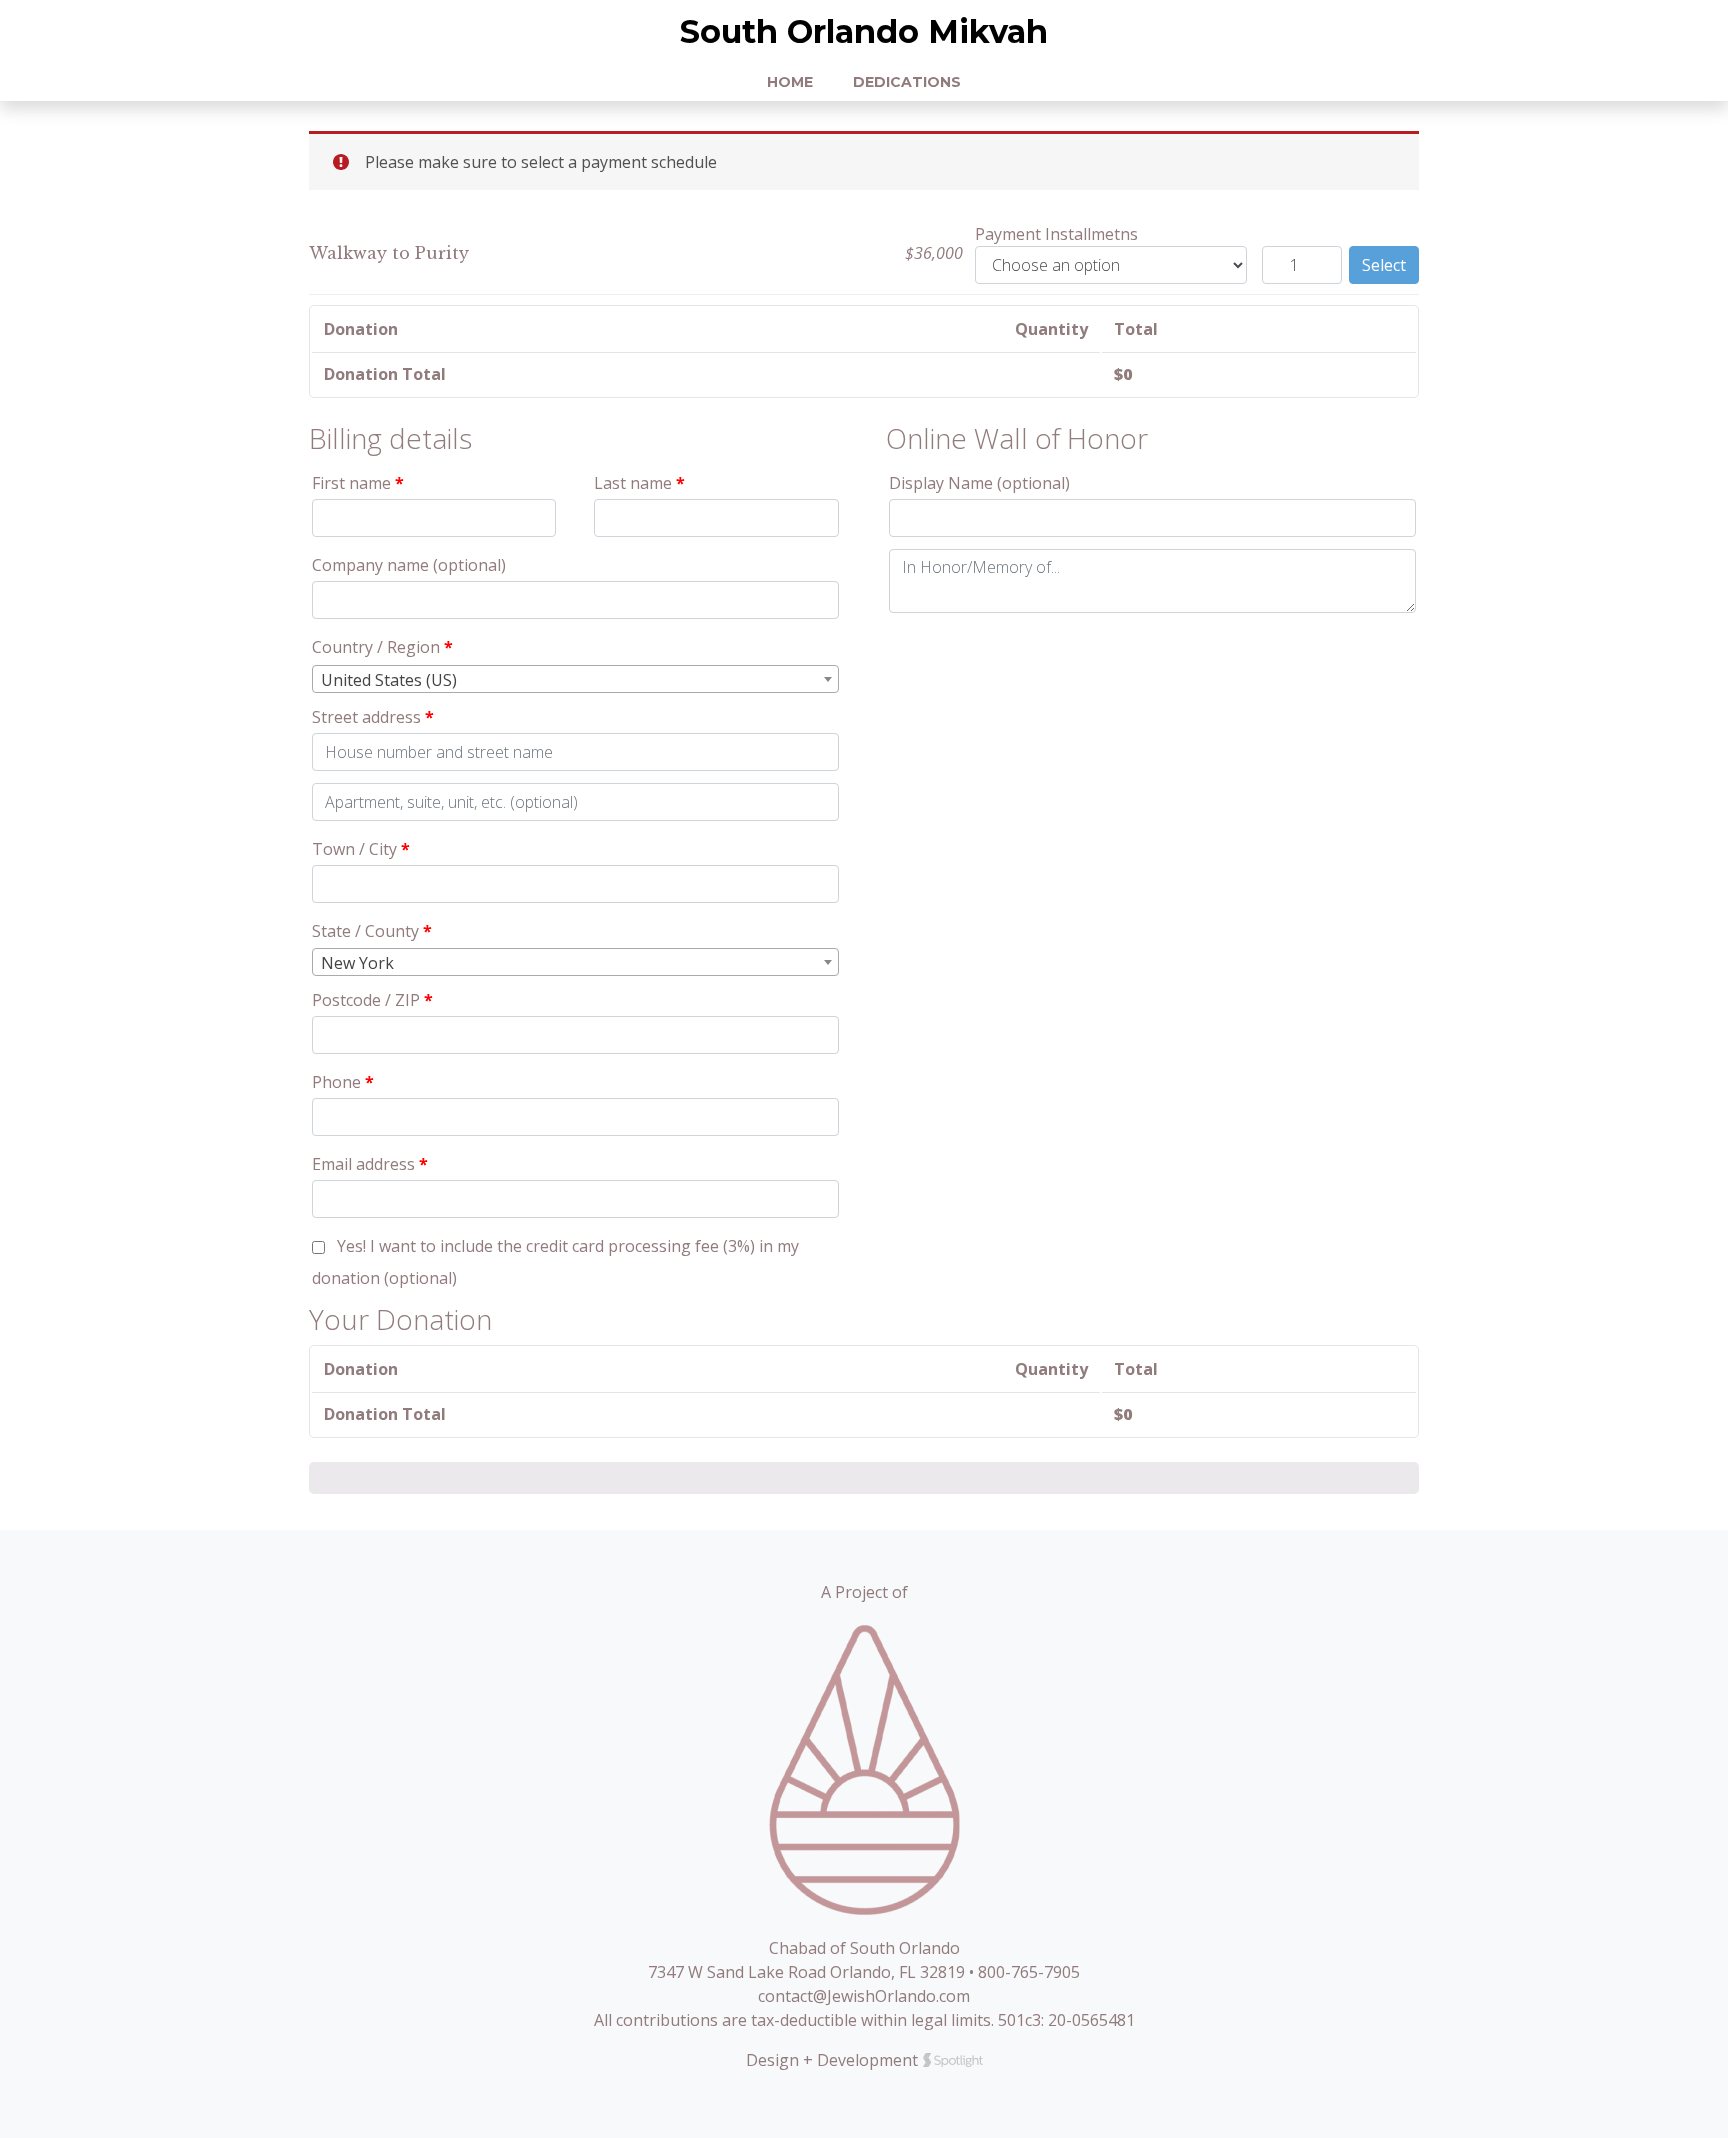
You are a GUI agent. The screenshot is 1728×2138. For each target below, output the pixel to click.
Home (790, 82)
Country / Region (382, 647)
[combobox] (575, 679)
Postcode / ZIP (372, 1000)
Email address (370, 1164)
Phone (343, 1082)
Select (1384, 265)
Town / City (361, 849)
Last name (639, 483)
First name (358, 483)
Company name (409, 565)
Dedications (907, 82)
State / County (372, 931)
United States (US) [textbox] (389, 680)
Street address (373, 717)
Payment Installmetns (1056, 234)
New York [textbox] (357, 963)
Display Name (979, 483)
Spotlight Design (953, 2060)
